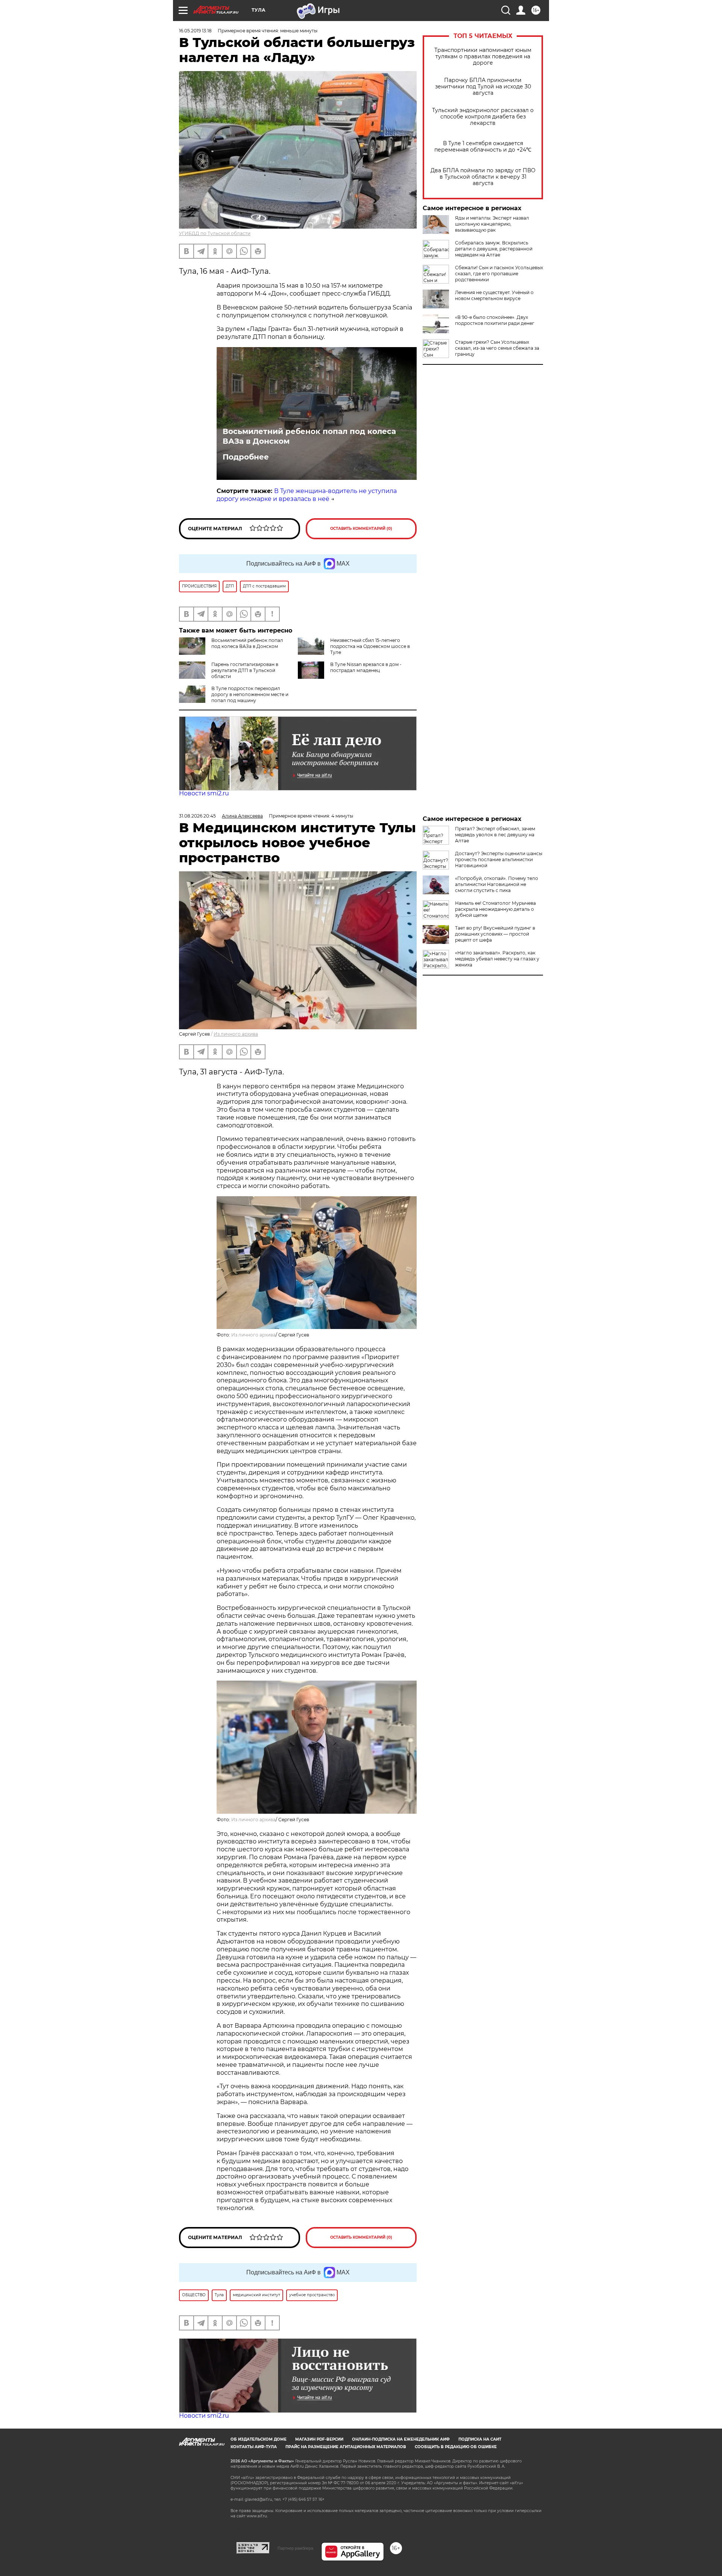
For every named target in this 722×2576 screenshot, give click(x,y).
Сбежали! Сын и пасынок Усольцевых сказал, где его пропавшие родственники (499, 274)
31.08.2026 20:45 (197, 816)
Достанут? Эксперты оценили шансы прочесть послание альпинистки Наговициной (499, 859)
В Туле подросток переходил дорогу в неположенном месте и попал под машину (250, 694)
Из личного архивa (236, 1034)
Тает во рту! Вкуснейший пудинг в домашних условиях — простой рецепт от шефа (495, 934)
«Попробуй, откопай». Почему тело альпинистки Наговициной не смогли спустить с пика (497, 884)
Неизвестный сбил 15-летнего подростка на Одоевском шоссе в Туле (370, 646)
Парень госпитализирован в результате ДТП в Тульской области (245, 670)
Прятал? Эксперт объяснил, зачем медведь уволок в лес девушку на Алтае (495, 835)
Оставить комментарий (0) (361, 529)
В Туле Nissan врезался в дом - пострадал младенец (366, 667)
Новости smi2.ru (204, 793)
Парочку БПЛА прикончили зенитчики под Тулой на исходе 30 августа (483, 87)
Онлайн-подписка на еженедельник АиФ (401, 2439)
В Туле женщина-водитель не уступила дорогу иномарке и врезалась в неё (307, 495)
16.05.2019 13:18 (195, 31)
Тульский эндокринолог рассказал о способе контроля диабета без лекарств (483, 117)
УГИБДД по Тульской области (215, 233)
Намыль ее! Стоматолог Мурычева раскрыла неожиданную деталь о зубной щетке (495, 909)
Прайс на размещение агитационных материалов (346, 2447)
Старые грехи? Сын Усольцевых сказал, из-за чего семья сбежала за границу (497, 348)
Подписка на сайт (480, 2439)
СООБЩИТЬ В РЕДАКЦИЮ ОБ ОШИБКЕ (456, 2447)
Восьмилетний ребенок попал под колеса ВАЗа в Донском (309, 436)
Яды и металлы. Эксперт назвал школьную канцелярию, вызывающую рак (492, 224)
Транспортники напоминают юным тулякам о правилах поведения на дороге (483, 57)
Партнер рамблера (295, 2548)
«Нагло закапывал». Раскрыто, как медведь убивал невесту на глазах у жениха (497, 959)
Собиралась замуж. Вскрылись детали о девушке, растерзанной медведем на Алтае (494, 249)
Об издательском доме (259, 2439)
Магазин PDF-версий (319, 2439)
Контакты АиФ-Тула (254, 2447)
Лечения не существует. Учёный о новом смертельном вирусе (494, 295)
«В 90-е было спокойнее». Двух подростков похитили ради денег (495, 320)
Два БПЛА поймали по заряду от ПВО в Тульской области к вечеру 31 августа (483, 177)
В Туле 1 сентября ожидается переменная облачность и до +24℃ (483, 147)
